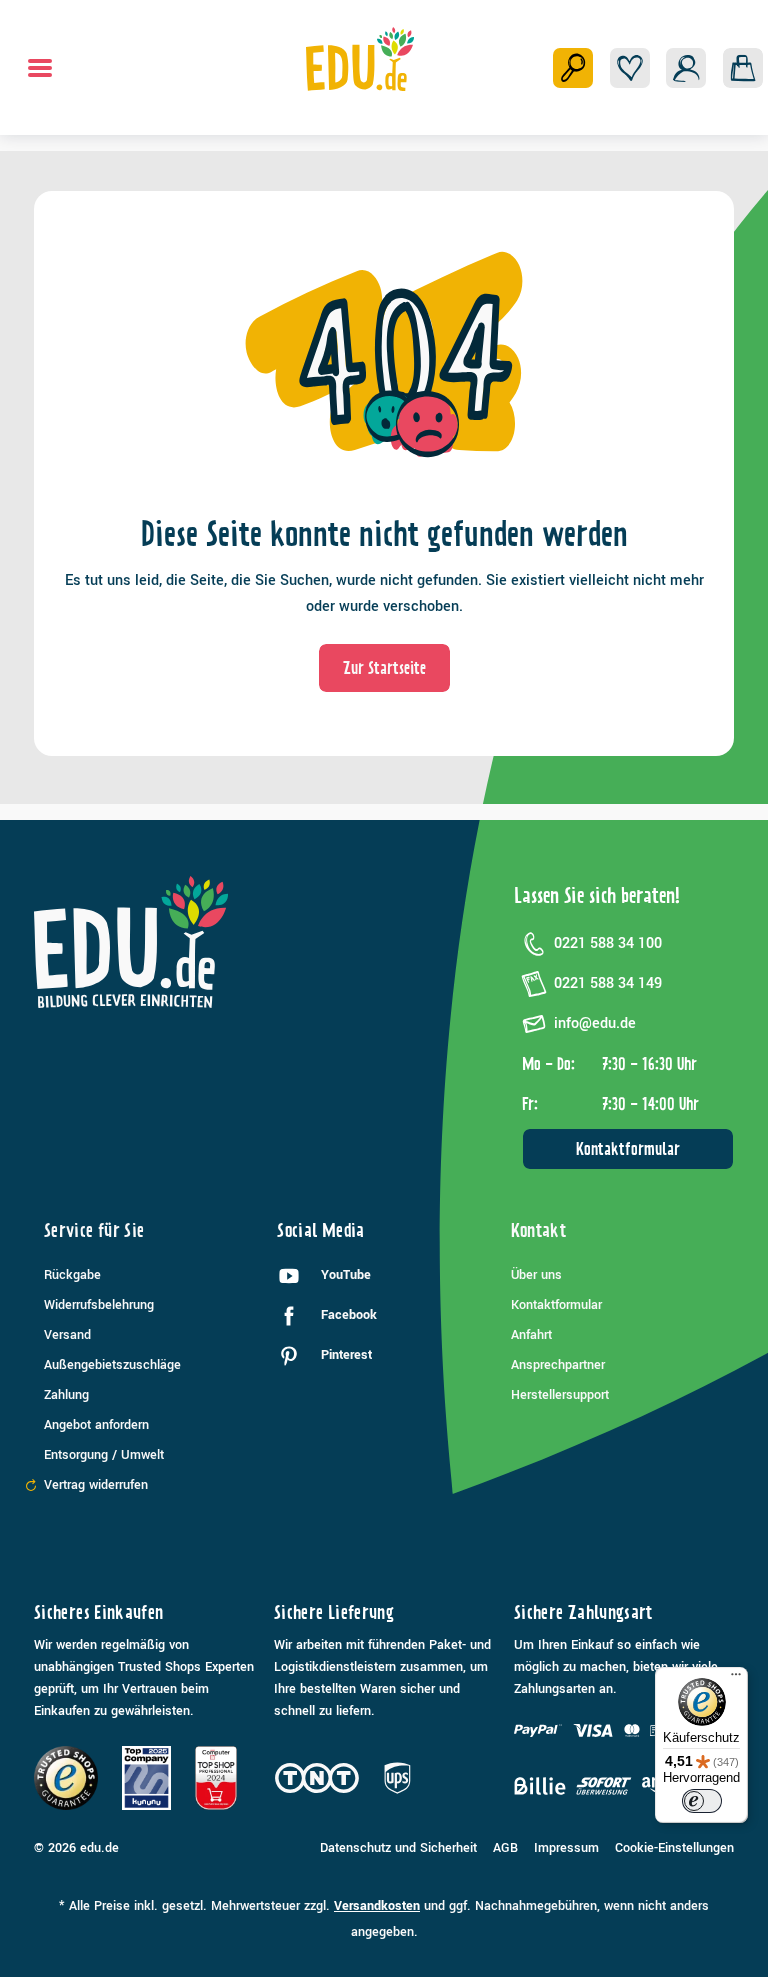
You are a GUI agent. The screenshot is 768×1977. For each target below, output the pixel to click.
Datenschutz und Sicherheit (398, 1848)
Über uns (536, 1275)
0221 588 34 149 (608, 983)
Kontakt (539, 1230)
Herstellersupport (560, 1395)
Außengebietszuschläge (112, 1365)
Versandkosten (377, 1906)
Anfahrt (531, 1335)
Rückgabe (72, 1275)
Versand (67, 1335)
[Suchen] (573, 68)
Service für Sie (94, 1230)
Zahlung (66, 1395)
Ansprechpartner (558, 1365)
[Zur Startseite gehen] (360, 59)
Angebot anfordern (96, 1425)
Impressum (566, 1848)
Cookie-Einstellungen (674, 1848)
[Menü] (40, 68)
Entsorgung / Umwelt (104, 1455)
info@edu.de (595, 1023)
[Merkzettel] (630, 68)
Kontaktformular (628, 1149)
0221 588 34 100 (608, 943)
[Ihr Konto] (686, 68)
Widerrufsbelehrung (99, 1305)
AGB (505, 1848)
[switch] (702, 1801)
